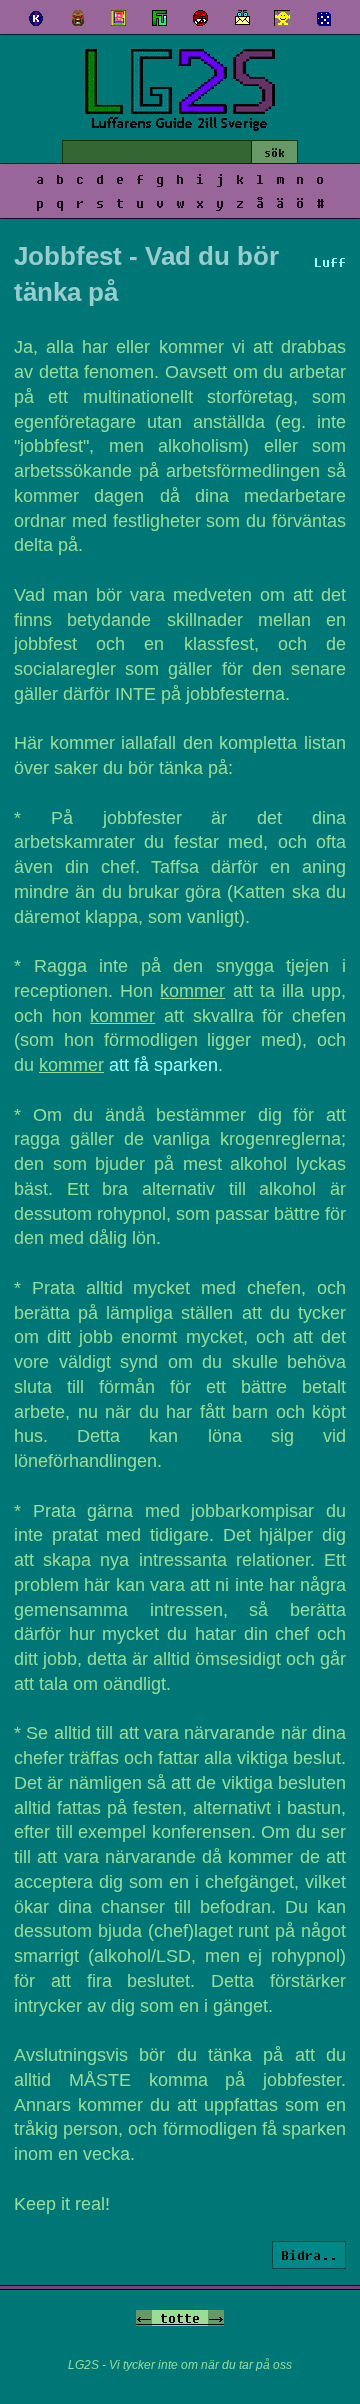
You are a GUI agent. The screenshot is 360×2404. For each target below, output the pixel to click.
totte (180, 2318)
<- (144, 2318)
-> (216, 2318)
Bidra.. (309, 2255)
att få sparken (163, 1065)
